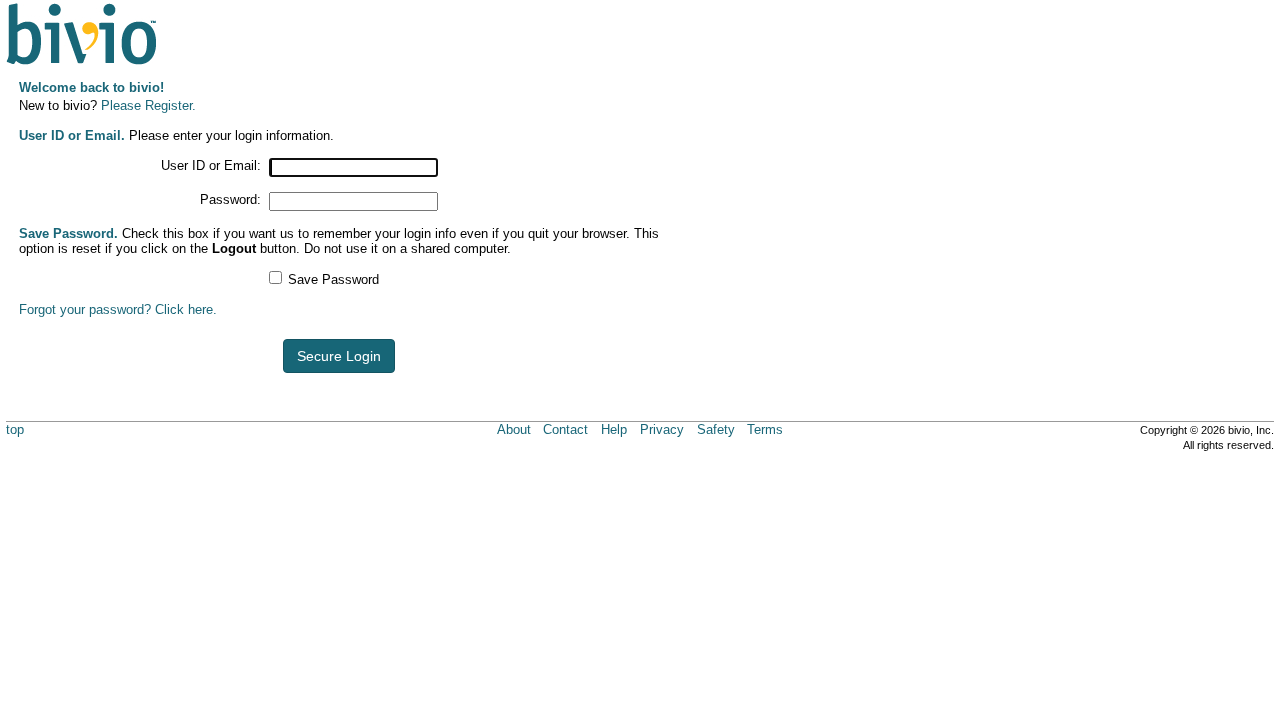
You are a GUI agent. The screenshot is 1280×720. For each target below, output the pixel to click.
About (514, 429)
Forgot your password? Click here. (118, 309)
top (15, 429)
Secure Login (339, 356)
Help (614, 429)
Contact (565, 429)
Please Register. (148, 105)
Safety (716, 429)
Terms (765, 429)
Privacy (662, 429)
